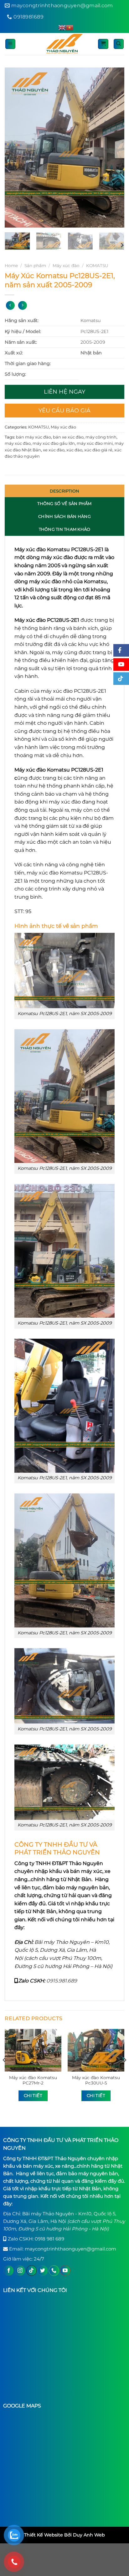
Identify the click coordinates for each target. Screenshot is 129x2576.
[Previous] (15, 148)
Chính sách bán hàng (64, 516)
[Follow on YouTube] (65, 2271)
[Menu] (10, 44)
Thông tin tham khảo (65, 529)
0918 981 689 (49, 2239)
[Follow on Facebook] (9, 2271)
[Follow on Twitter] (43, 2271)
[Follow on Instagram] (20, 2271)
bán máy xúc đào (34, 437)
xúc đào (74, 450)
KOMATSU (97, 266)
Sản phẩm (35, 266)
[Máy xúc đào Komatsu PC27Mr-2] (33, 2050)
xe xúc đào (54, 450)
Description (65, 491)
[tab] (64, 491)
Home (11, 266)
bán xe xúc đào (68, 437)
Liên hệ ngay (64, 392)
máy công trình (101, 437)
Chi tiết (33, 2095)
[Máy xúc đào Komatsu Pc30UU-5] (96, 2050)
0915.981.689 (62, 1981)
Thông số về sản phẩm (64, 503)
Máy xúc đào (66, 266)
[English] (62, 28)
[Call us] (54, 2271)
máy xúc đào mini (95, 443)
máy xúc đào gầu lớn (54, 443)
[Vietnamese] (70, 28)
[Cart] (103, 44)
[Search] (119, 44)
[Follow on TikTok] (31, 2271)
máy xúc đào (18, 443)
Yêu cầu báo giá (64, 411)
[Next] (114, 148)
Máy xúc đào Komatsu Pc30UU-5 (96, 2080)
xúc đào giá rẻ (98, 450)
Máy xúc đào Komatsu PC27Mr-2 (33, 2080)
